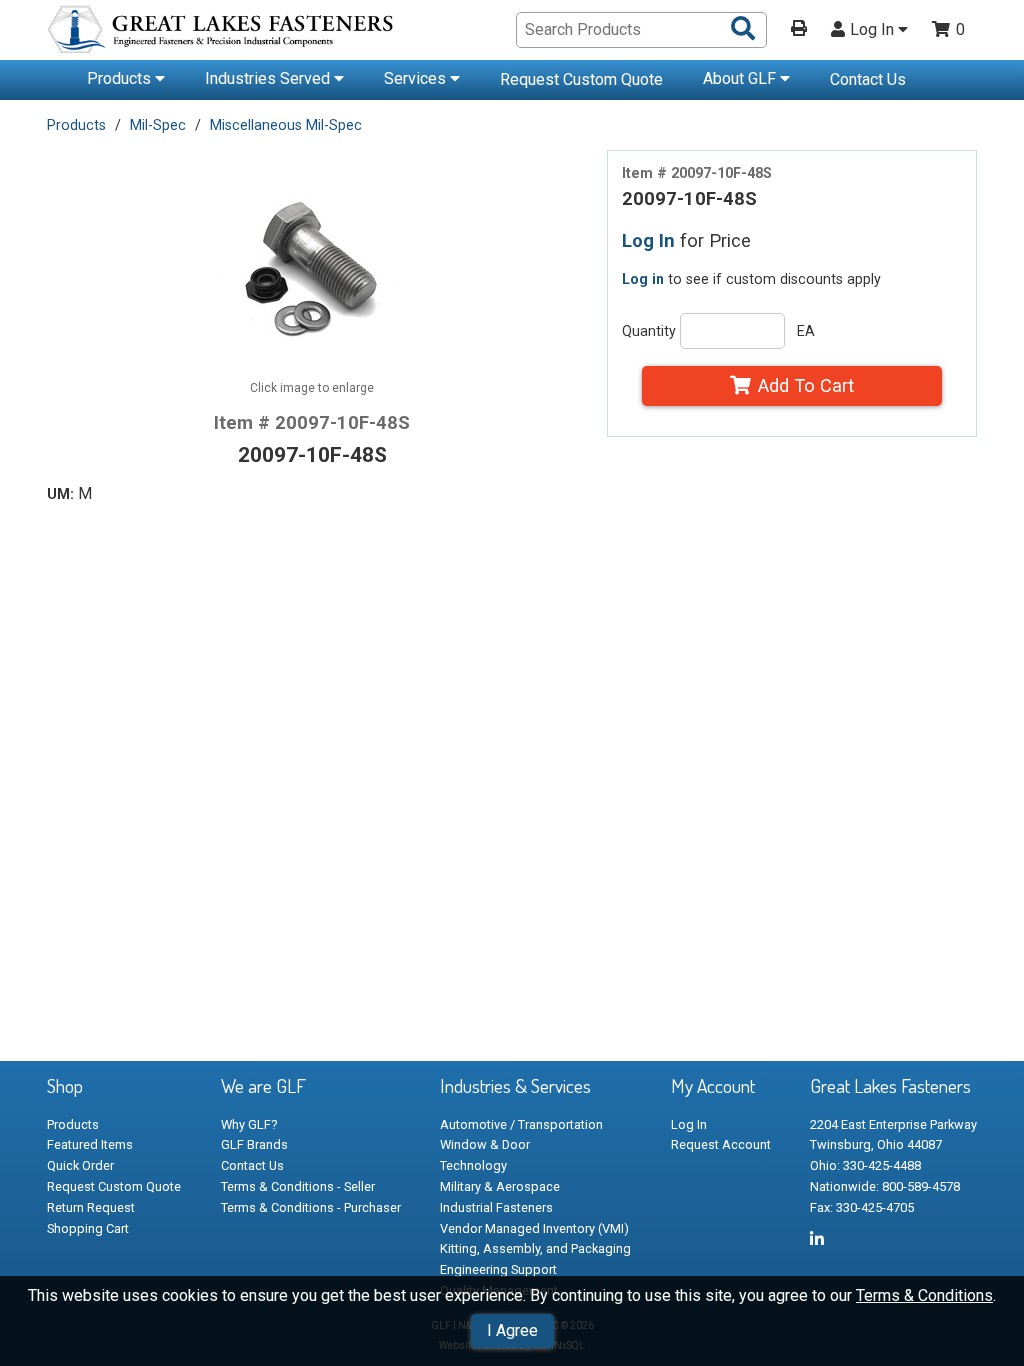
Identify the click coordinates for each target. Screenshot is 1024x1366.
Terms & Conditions (924, 1295)
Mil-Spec (158, 125)
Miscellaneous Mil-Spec (286, 125)
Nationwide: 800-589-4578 (885, 1186)
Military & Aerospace (500, 1186)
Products (121, 78)
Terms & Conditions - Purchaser (311, 1207)
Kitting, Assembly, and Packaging (535, 1248)
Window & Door (485, 1144)
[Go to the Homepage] (222, 32)
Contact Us (868, 79)
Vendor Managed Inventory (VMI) (534, 1228)
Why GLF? (249, 1124)
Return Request (91, 1207)
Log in (643, 279)
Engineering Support (498, 1269)
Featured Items (90, 1144)
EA (806, 331)
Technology (473, 1165)
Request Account (721, 1144)
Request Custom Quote (581, 79)
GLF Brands (254, 1144)
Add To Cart (806, 385)
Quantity (649, 331)
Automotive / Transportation (521, 1124)
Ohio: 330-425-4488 (865, 1165)
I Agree (512, 1330)
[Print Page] (799, 30)
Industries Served (269, 78)
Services (417, 78)
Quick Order (80, 1165)
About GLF (741, 78)
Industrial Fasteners (496, 1207)
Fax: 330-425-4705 (862, 1207)
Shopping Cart (88, 1228)
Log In (874, 30)
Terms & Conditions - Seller (298, 1186)
